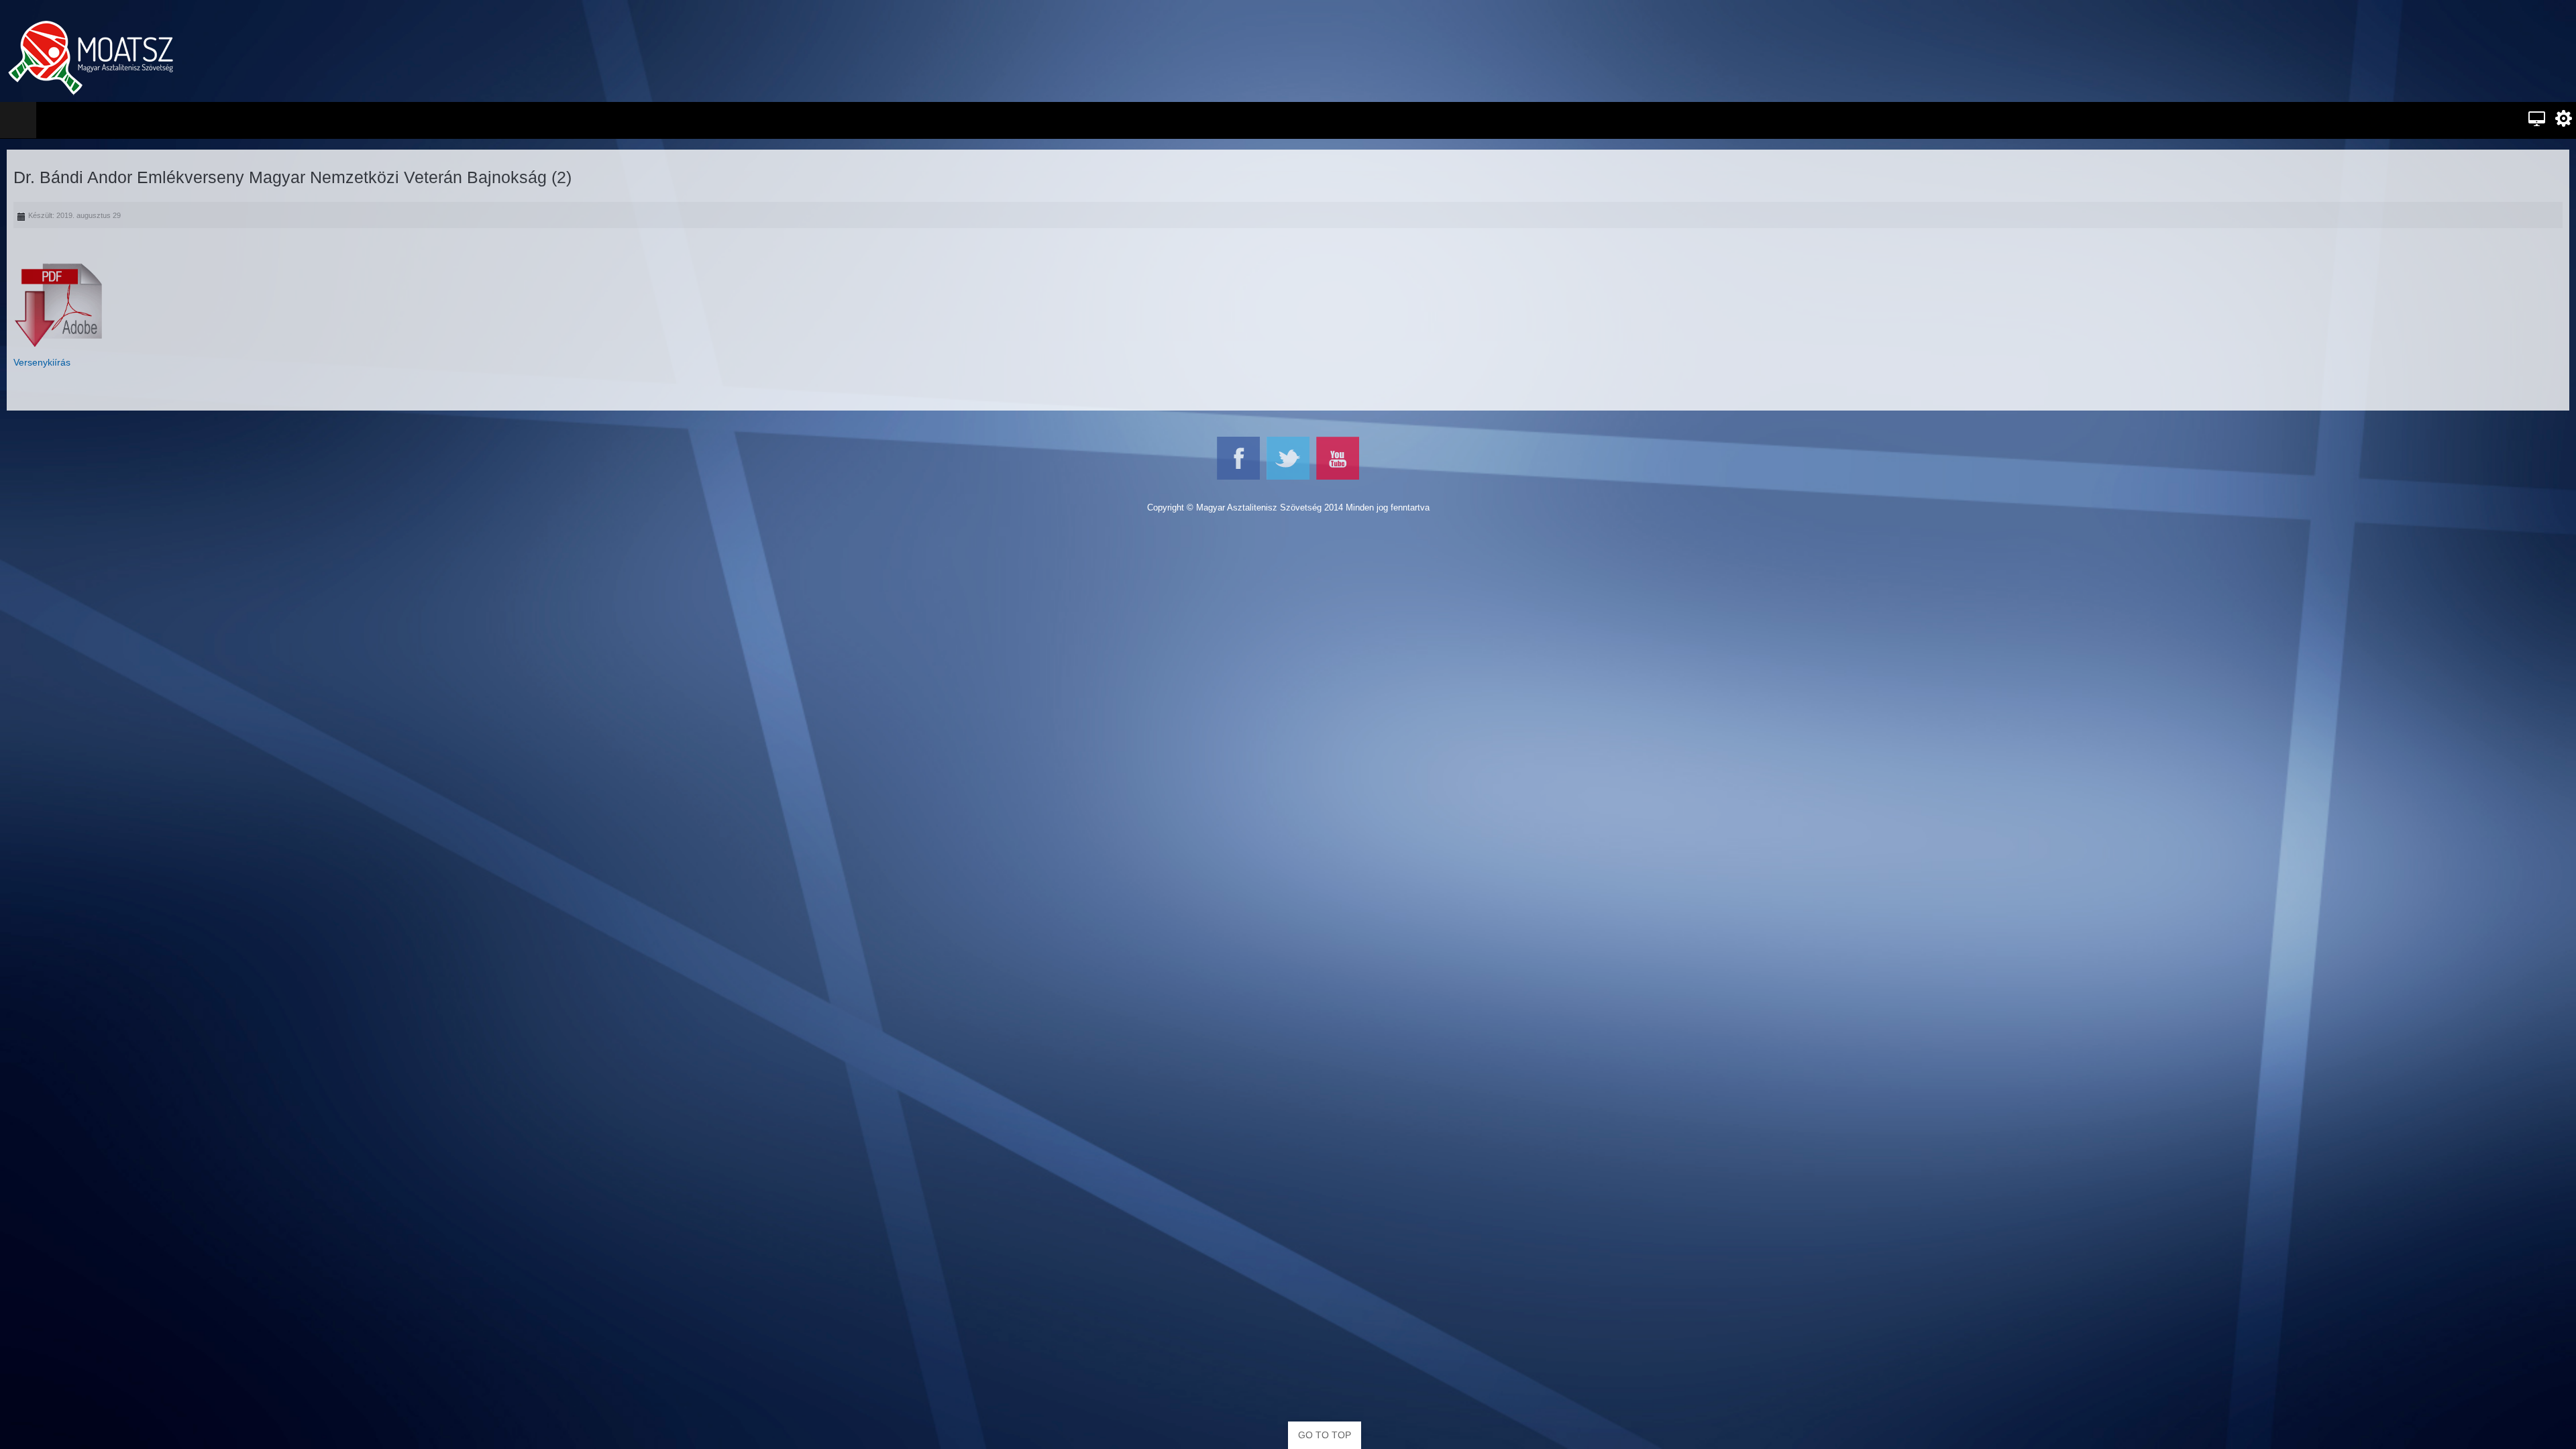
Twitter (1288, 458)
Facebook (1238, 458)
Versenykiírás (42, 362)
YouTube (1338, 458)
